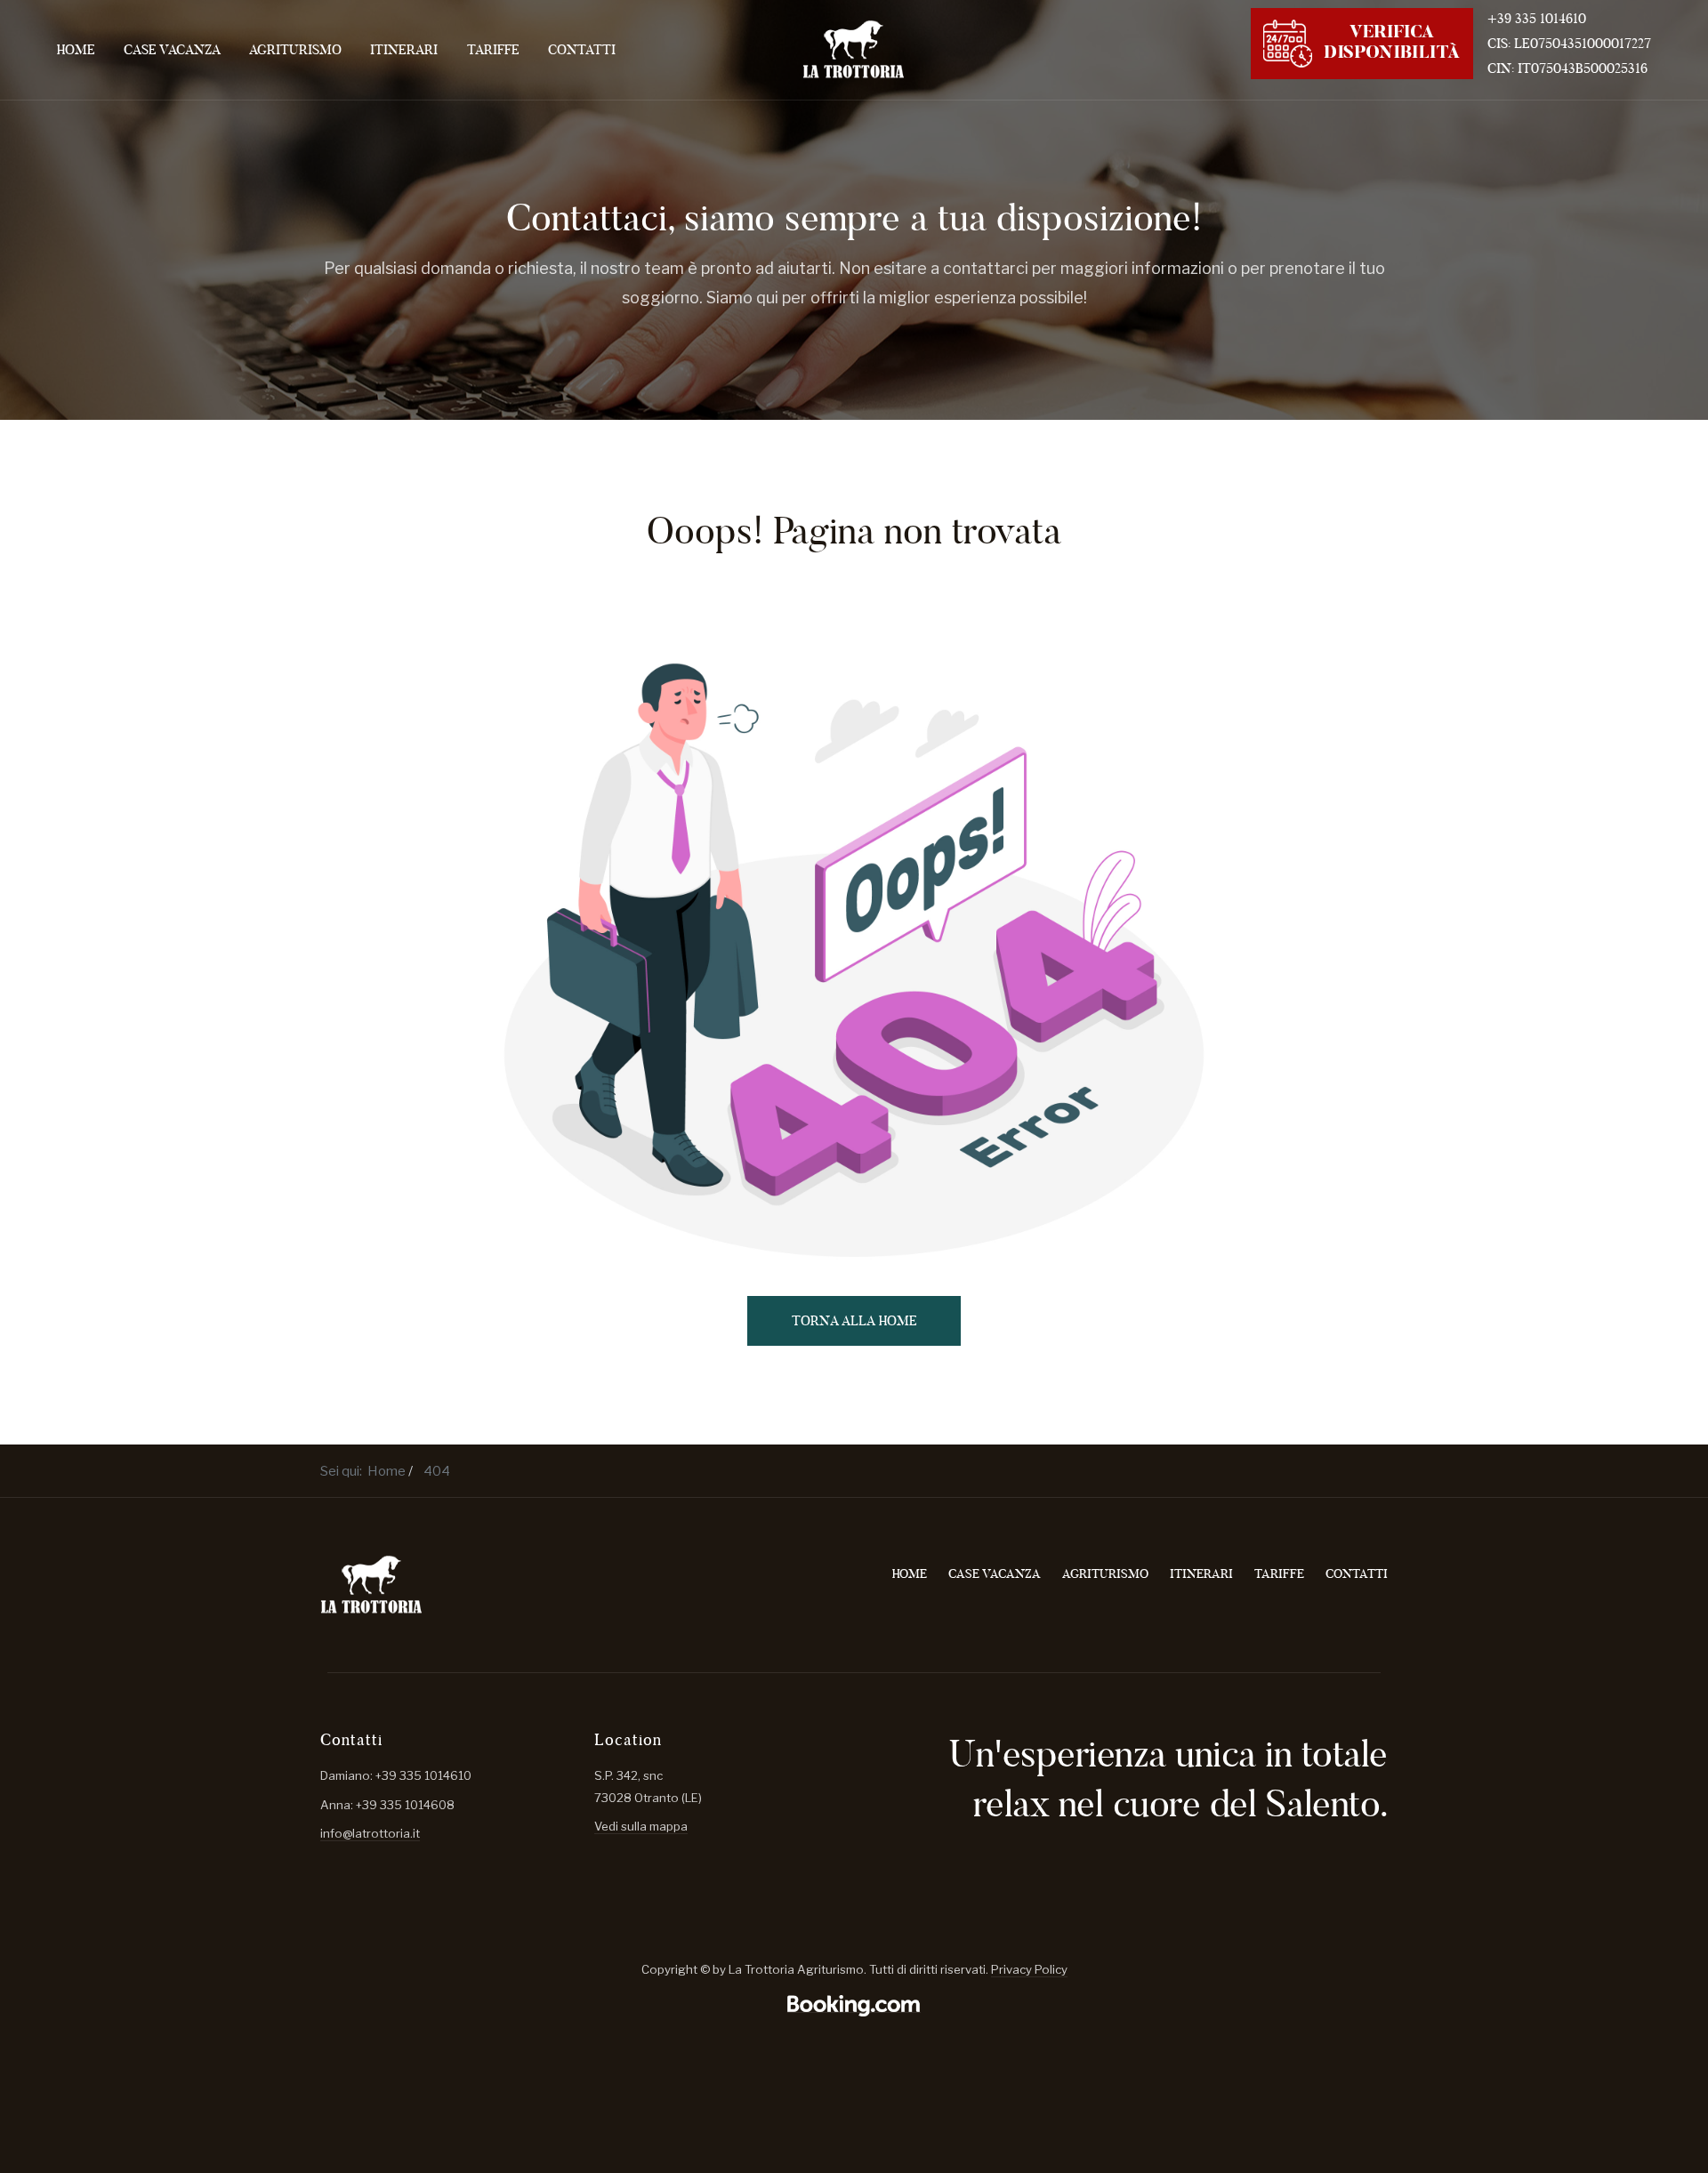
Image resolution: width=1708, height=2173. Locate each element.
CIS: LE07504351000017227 (1569, 43)
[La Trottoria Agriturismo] (854, 49)
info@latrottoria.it (370, 1833)
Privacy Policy (1029, 1969)
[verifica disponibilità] (1362, 41)
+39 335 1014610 (1537, 18)
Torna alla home (854, 1320)
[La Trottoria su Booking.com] (854, 2005)
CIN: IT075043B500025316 (1567, 68)
